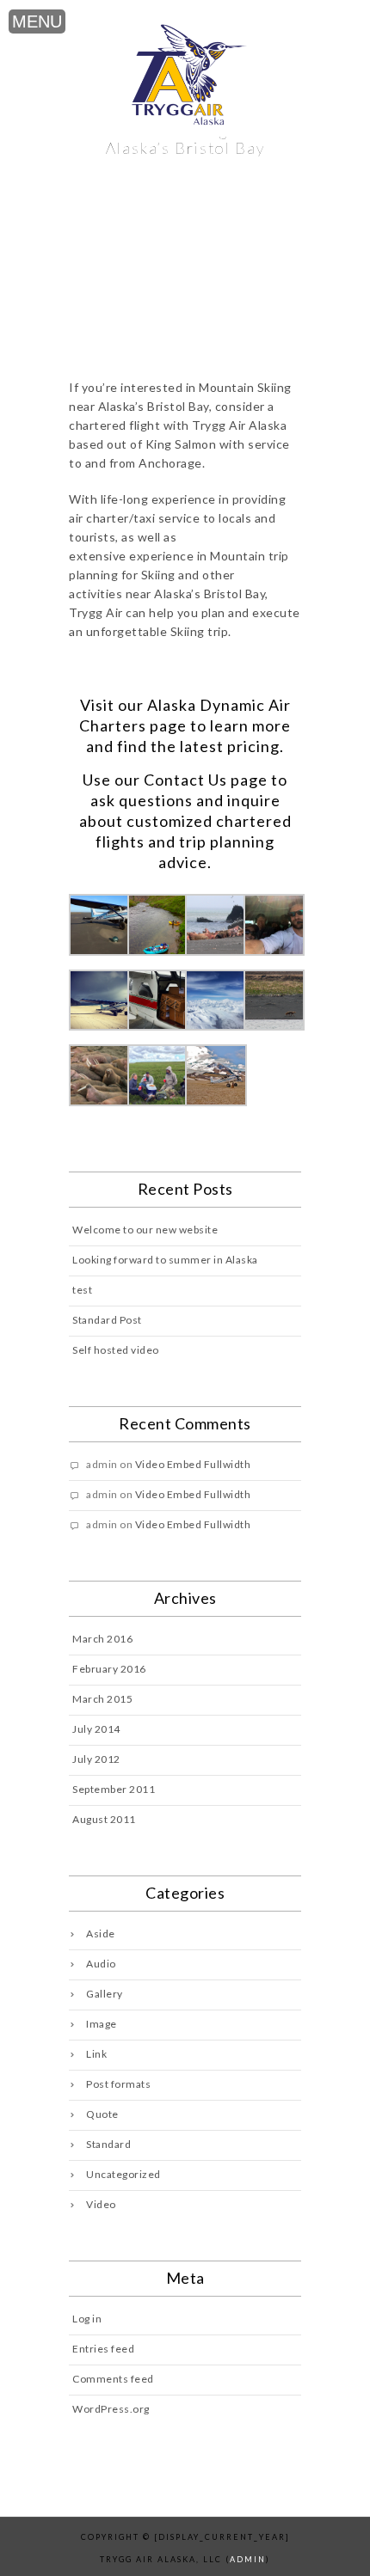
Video (101, 2204)
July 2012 (96, 1759)
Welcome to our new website (145, 1230)
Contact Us (185, 780)
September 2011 (114, 1789)
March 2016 (102, 1639)
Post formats (118, 2084)
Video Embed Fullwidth (193, 1464)
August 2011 (104, 1819)
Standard (108, 2144)
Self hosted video (116, 1350)
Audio (101, 1964)
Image (102, 2024)
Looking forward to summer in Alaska (165, 1260)
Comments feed (113, 2379)
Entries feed (103, 2349)
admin (248, 2559)
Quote (102, 2114)
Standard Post (107, 1320)
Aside (101, 1934)
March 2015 (102, 1699)
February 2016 (109, 1669)
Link (96, 2054)
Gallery (105, 1994)
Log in (87, 2319)
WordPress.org (111, 2409)
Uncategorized (123, 2174)
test (82, 1290)
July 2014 (96, 1729)
